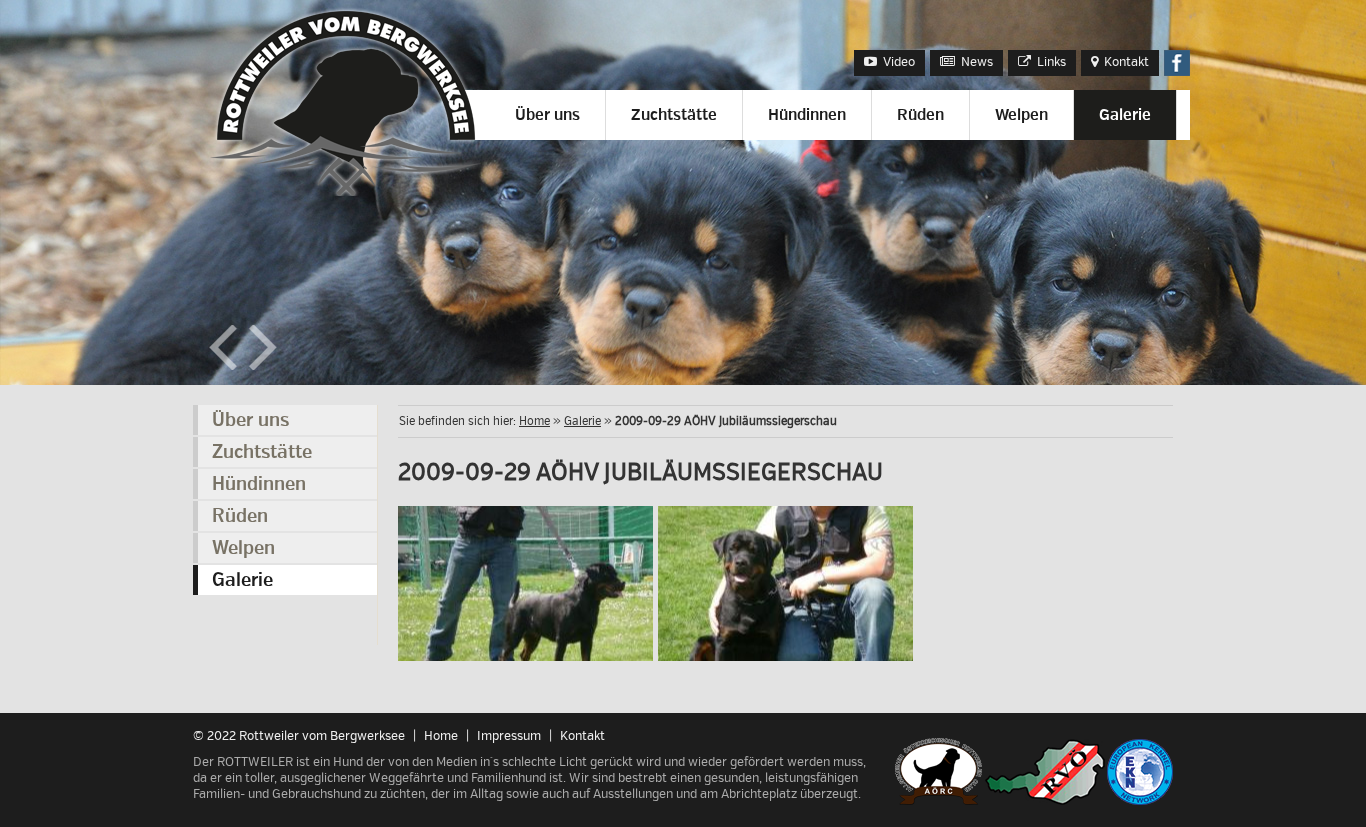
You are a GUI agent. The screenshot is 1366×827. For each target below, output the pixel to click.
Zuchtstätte (674, 115)
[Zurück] (223, 366)
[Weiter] (262, 366)
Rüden (920, 115)
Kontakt (1125, 62)
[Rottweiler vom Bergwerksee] (350, 192)
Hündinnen (807, 115)
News (975, 62)
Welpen (1021, 115)
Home (534, 421)
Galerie (1125, 115)
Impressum (509, 736)
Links (1050, 62)
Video (897, 62)
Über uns (547, 115)
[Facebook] (1177, 72)
